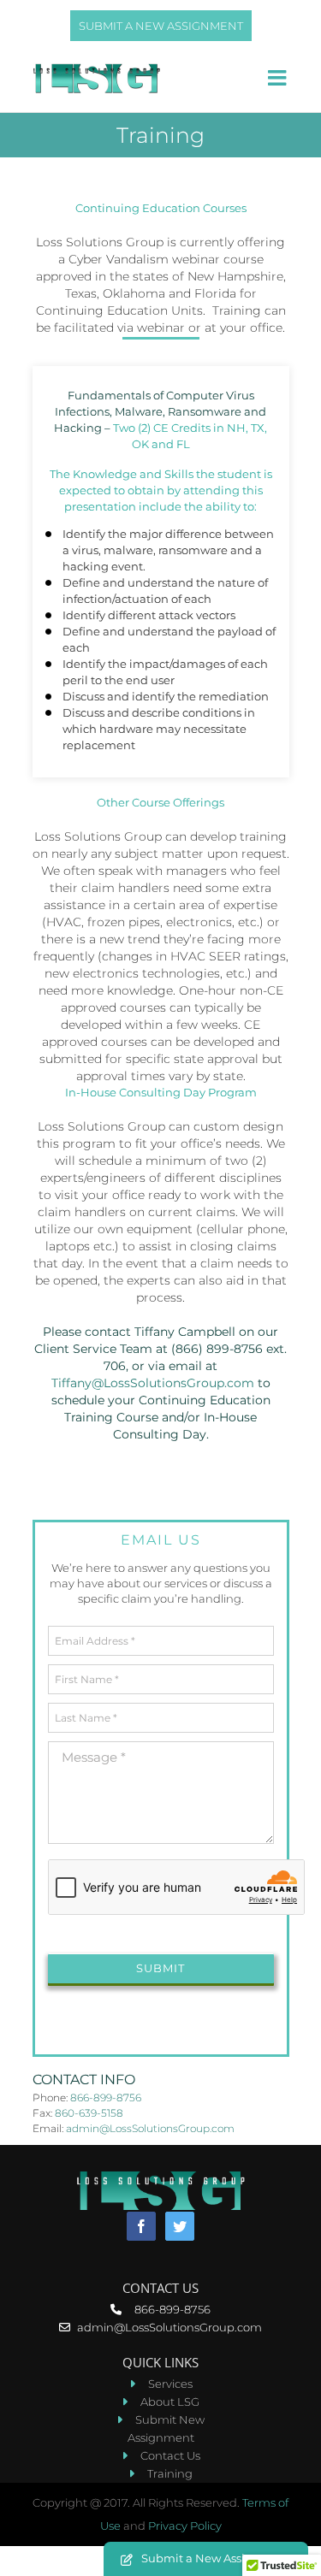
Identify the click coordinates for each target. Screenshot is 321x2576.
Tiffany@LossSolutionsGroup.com (153, 1383)
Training (170, 2473)
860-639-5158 (89, 2113)
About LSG (170, 2402)
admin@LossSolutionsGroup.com (150, 2128)
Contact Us (170, 2455)
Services (170, 2384)
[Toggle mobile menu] (279, 77)
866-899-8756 (106, 2097)
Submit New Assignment (166, 2428)
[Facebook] (141, 2226)
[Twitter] (180, 2226)
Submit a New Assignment (161, 26)
